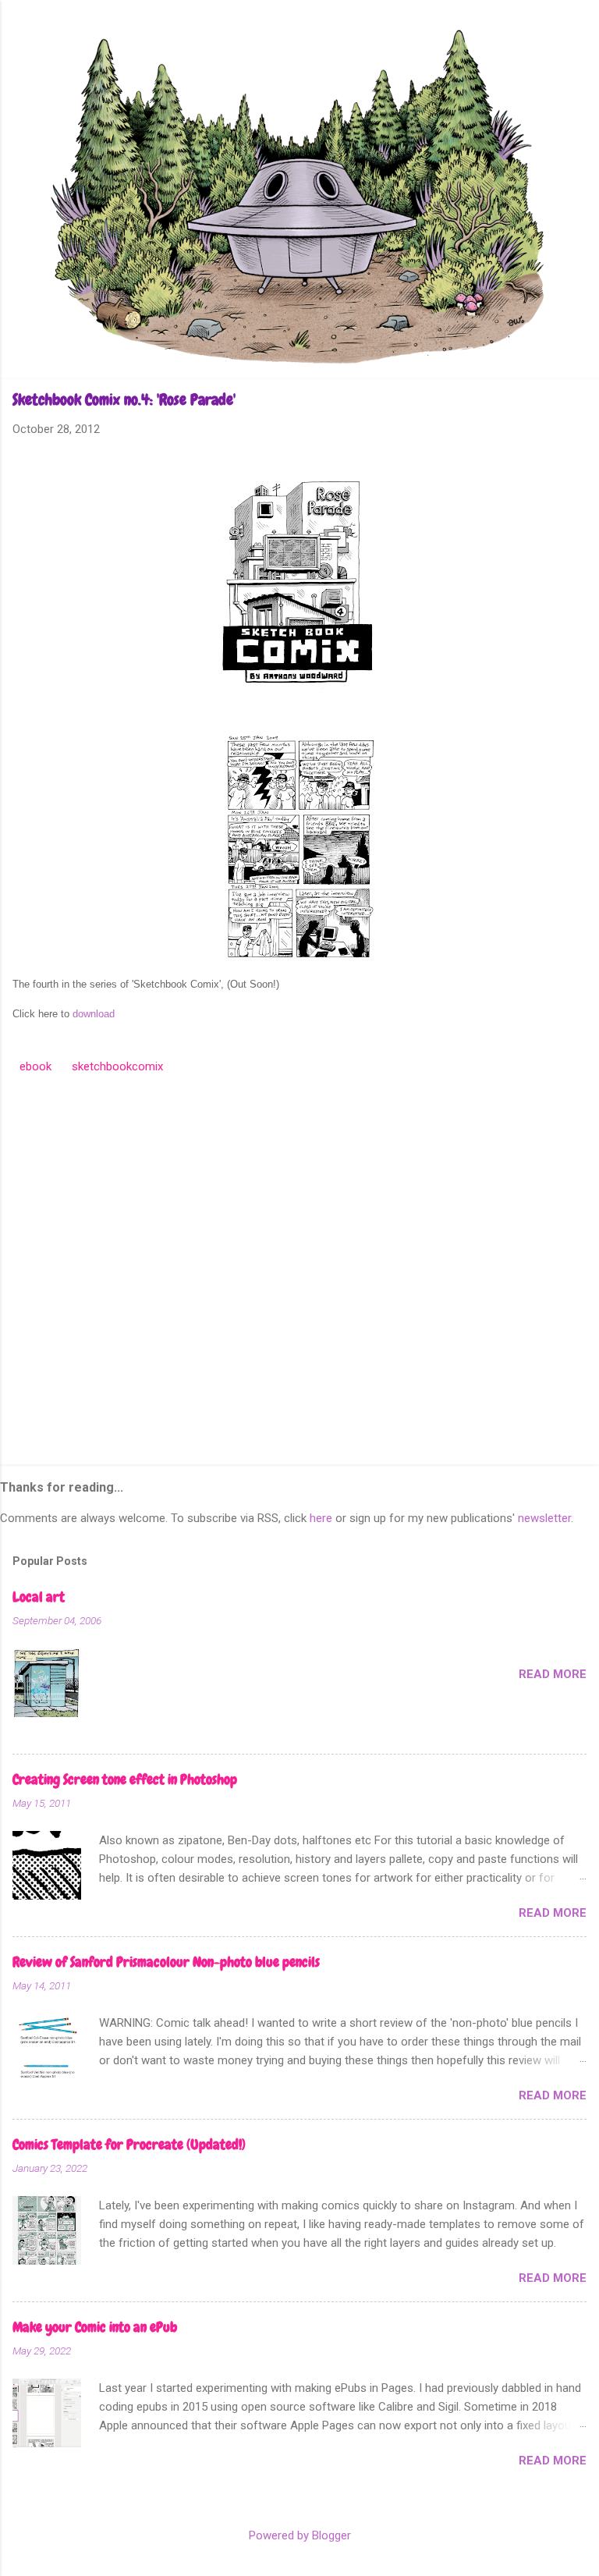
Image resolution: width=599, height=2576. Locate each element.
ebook (35, 1066)
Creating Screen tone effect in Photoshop (125, 1779)
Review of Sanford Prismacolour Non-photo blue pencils (166, 1962)
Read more (553, 1674)
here (321, 1518)
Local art (39, 1597)
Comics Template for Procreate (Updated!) (129, 2144)
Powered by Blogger (300, 2535)
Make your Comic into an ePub (95, 2327)
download (94, 1014)
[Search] (577, 43)
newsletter (544, 1518)
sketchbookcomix (117, 1066)
